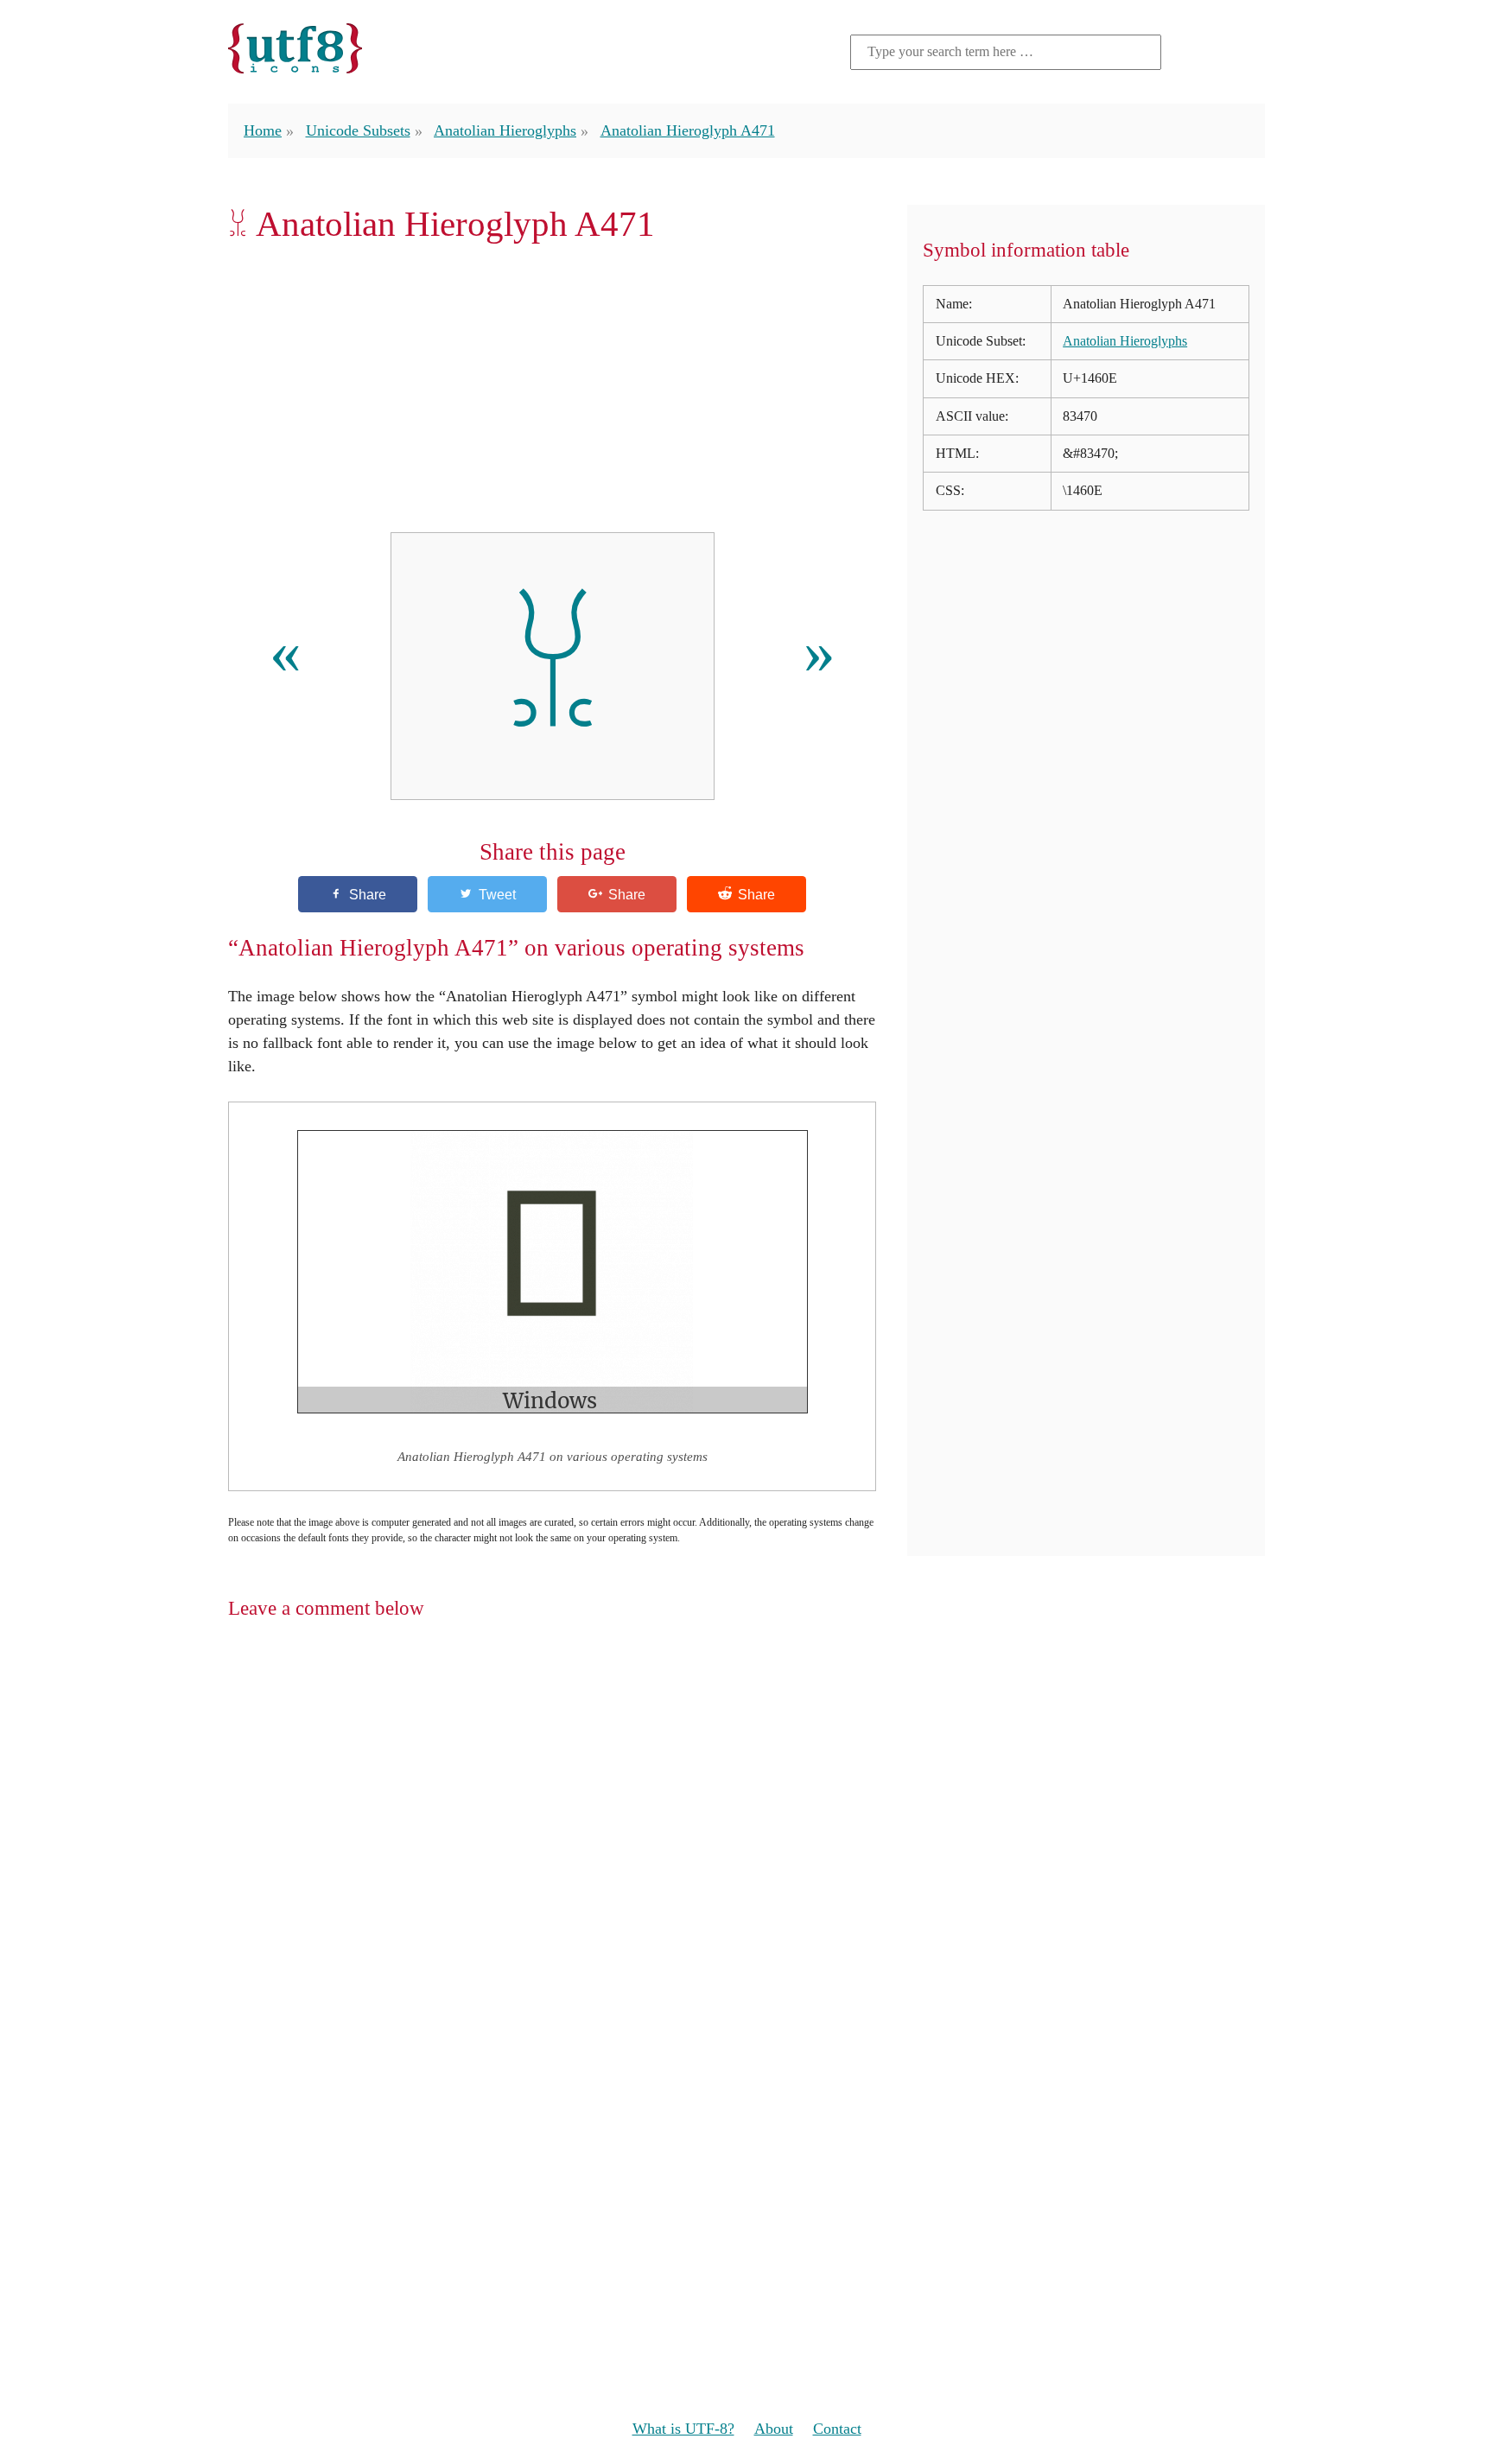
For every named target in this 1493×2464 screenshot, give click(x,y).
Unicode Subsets (358, 130)
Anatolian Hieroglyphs (505, 130)
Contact (837, 2429)
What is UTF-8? (683, 2429)
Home (263, 130)
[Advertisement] (552, 388)
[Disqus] (746, 1859)
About (774, 2429)
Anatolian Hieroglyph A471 (688, 130)
